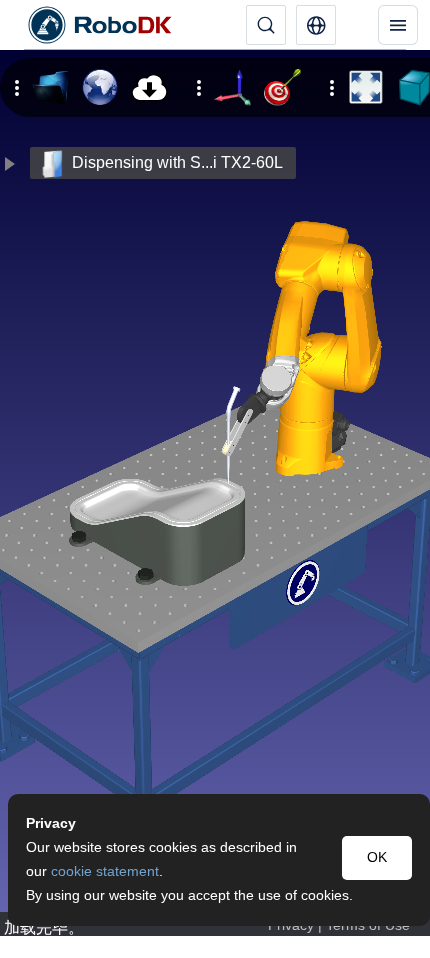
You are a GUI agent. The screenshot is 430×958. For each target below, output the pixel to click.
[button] (316, 25)
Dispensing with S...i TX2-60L (177, 162)
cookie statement (105, 871)
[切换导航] (398, 25)
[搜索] (266, 25)
